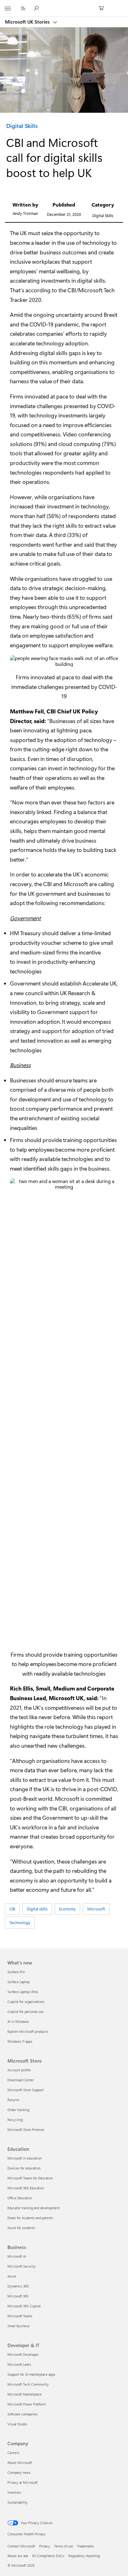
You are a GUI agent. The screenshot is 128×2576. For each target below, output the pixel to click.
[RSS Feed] (23, 8)
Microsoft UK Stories (28, 22)
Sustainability (18, 2502)
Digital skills (37, 1909)
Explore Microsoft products (28, 2031)
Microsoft (76, 884)
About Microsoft (20, 2462)
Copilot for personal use (25, 2012)
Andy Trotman (25, 213)
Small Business (18, 2326)
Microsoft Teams (20, 2316)
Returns (13, 2100)
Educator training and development (34, 2208)
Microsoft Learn (19, 2364)
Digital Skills (22, 126)
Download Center (21, 2080)
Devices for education (24, 2168)
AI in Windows (18, 2021)
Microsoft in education (25, 2158)
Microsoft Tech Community (28, 2384)
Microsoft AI (17, 2256)
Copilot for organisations (26, 2002)
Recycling (15, 2120)
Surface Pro (16, 1972)
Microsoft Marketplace (25, 2394)
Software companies (23, 2414)
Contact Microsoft (21, 2546)
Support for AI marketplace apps (31, 2374)
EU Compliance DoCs (48, 2556)
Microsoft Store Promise (26, 2130)
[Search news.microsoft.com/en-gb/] (37, 8)
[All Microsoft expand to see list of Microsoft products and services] (8, 8)
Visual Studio (17, 2424)
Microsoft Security (22, 2266)
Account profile (19, 2070)
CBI (51, 711)
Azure (12, 2276)
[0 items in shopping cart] (103, 8)
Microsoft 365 (18, 2296)
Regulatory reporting (84, 2556)
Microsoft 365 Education (26, 2188)
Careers (13, 2453)
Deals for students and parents (30, 2218)
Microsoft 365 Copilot (24, 2306)
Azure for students (21, 2228)
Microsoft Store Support (26, 2090)
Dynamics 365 (18, 2286)
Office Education (20, 2198)
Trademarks (85, 2546)
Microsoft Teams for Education (30, 2178)
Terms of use (64, 2546)
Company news (19, 2472)
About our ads (18, 2556)
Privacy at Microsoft (23, 2482)
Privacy (45, 2546)
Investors (14, 2492)
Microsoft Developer (23, 2354)
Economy (67, 1909)
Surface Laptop (18, 1982)
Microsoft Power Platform (27, 2404)
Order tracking (18, 2110)
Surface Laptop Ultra (23, 1992)
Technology (20, 1922)
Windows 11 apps (20, 2041)
